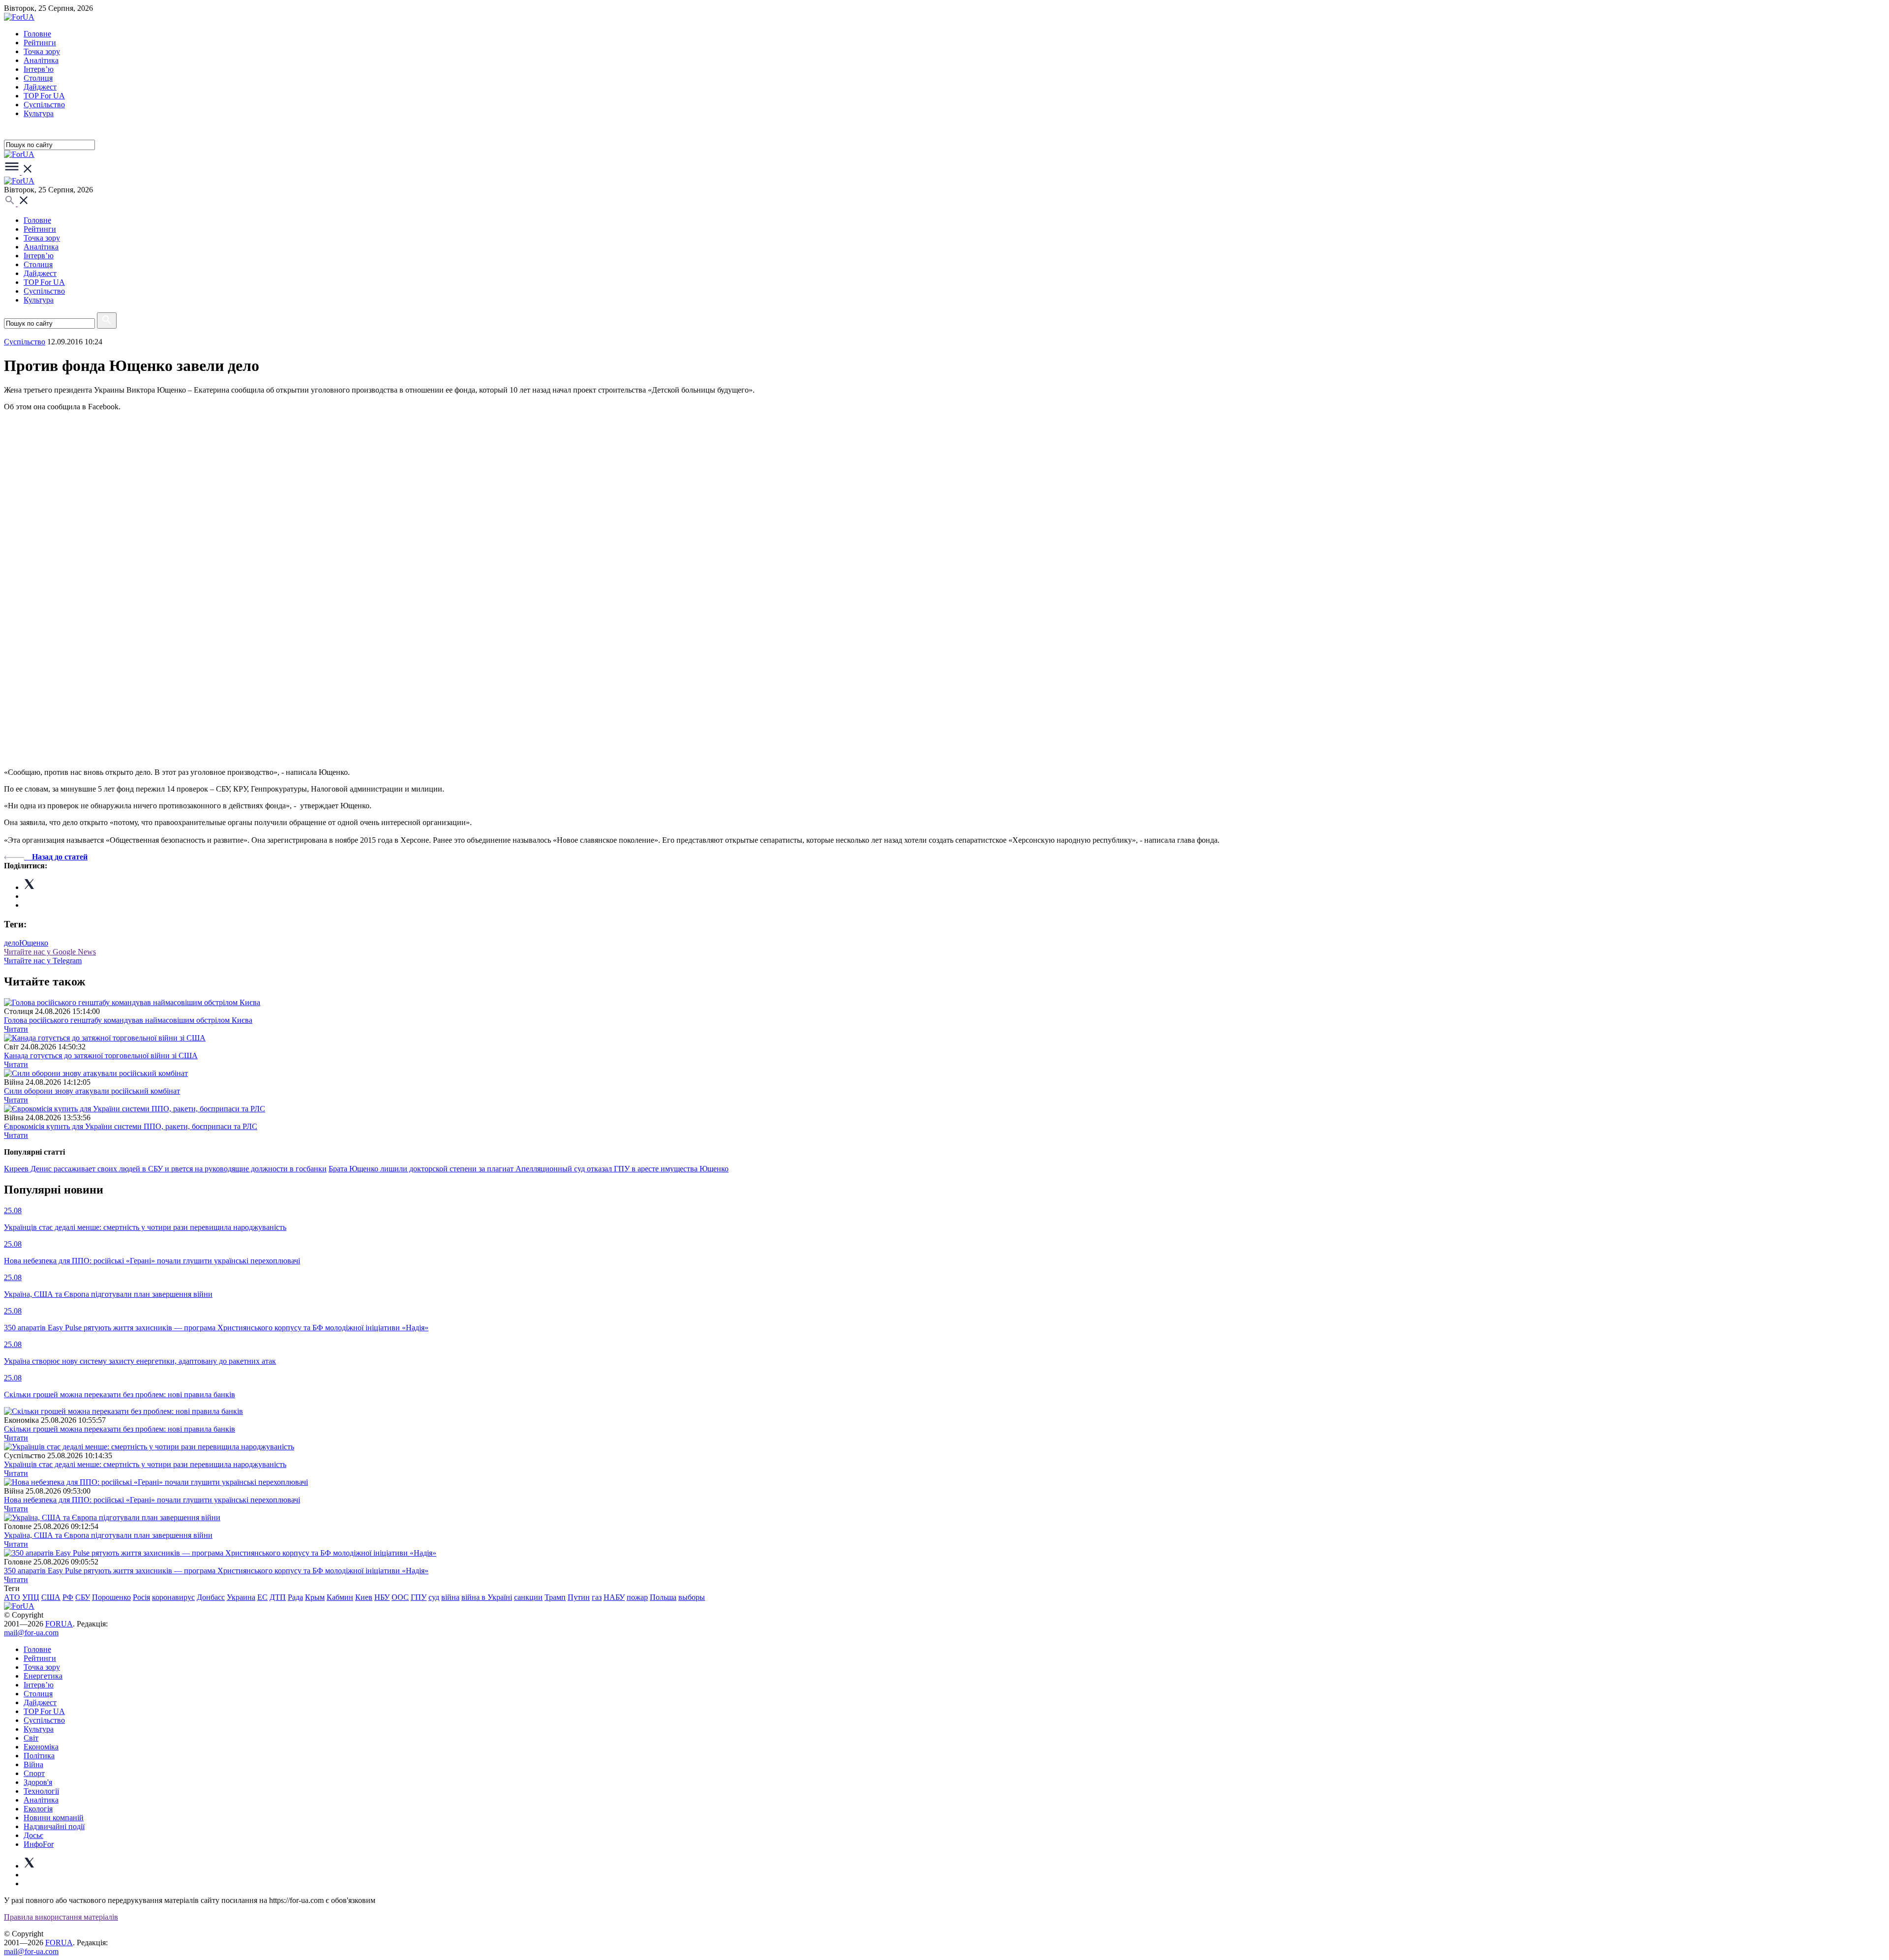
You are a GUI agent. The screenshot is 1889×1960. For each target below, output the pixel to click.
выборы (692, 1597)
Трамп (555, 1597)
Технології (41, 1791)
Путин (579, 1597)
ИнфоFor (39, 1844)
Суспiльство (44, 105)
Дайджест (40, 87)
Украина (241, 1597)
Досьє (33, 1835)
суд (434, 1597)
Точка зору (42, 51)
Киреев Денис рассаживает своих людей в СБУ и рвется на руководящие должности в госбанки (165, 1169)
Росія (141, 1597)
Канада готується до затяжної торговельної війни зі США (101, 1056)
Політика (39, 1756)
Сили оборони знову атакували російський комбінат (92, 1091)
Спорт (34, 1773)
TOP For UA (44, 96)
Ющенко (34, 943)
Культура (39, 113)
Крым (315, 1597)
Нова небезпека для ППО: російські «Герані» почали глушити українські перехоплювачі (152, 1500)
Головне (37, 34)
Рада (295, 1597)
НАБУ (614, 1597)
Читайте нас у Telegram (43, 961)
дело (12, 943)
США (51, 1597)
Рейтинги (40, 43)
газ (597, 1597)
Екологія (38, 1809)
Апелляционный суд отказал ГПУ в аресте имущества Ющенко (622, 1169)
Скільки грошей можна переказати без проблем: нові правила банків (120, 1429)
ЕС (262, 1597)
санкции (528, 1597)
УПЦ (31, 1597)
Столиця (38, 78)
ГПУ (419, 1597)
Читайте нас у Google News (50, 952)
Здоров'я (38, 1782)
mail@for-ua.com (31, 1633)
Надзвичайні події (54, 1826)
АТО (12, 1597)
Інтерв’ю (39, 69)
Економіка (41, 1747)
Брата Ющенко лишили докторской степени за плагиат (422, 1169)
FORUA (59, 1624)
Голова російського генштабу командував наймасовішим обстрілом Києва (128, 1020)
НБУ (382, 1597)
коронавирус (173, 1597)
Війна (33, 1764)
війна (450, 1597)
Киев (364, 1597)
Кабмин (340, 1597)
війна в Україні (487, 1597)
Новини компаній (54, 1818)
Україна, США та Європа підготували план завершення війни (108, 1535)
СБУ (83, 1597)
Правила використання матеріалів (61, 1917)
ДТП (278, 1597)
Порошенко (111, 1597)
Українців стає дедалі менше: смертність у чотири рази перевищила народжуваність (145, 1464)
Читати (16, 1029)
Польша (663, 1597)
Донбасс (211, 1597)
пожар (637, 1597)
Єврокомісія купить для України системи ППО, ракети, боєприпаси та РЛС (131, 1126)
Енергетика (43, 1676)
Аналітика (41, 60)
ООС (400, 1597)
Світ (31, 1738)
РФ (68, 1597)
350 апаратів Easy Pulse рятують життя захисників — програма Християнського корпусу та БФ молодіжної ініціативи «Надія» (216, 1571)
